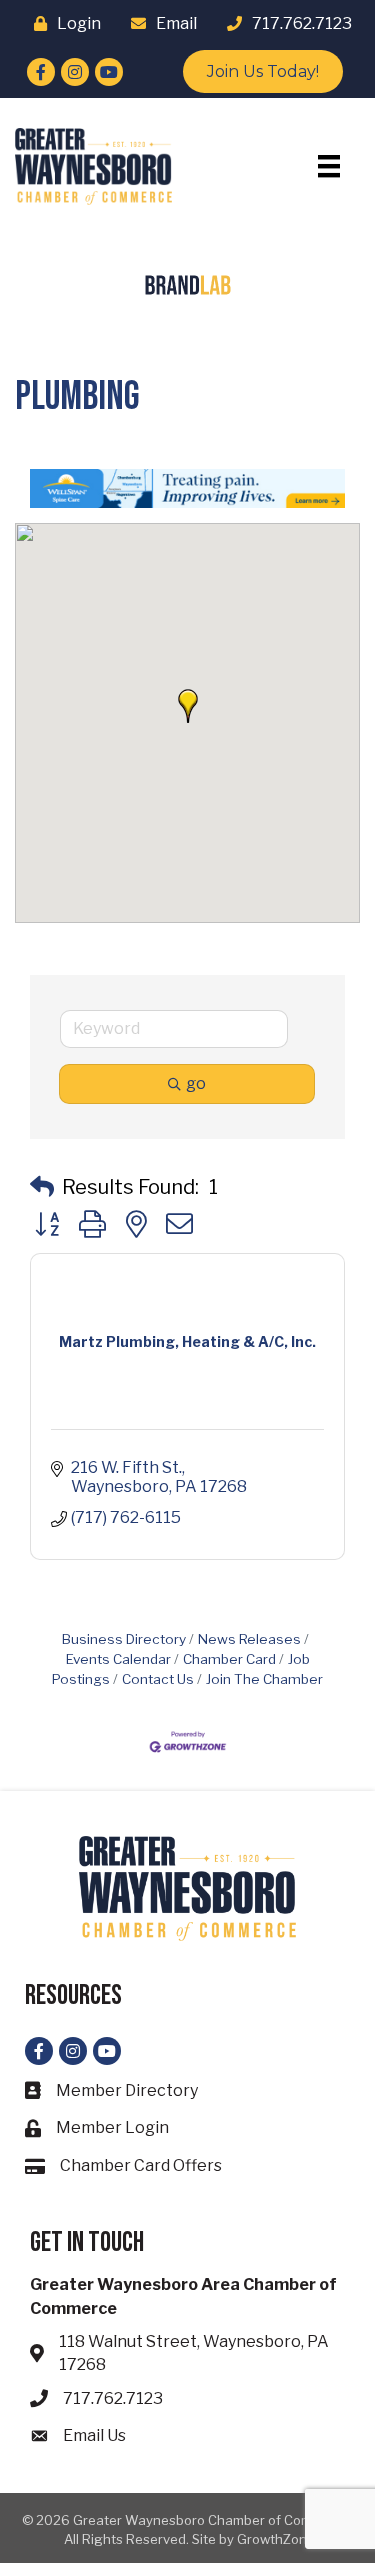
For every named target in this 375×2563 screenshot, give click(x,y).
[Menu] (329, 166)
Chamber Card (229, 1659)
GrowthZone (276, 2539)
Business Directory (124, 1639)
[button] (188, 706)
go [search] (196, 1083)
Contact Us (158, 1679)
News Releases (249, 1639)
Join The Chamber (264, 1679)
